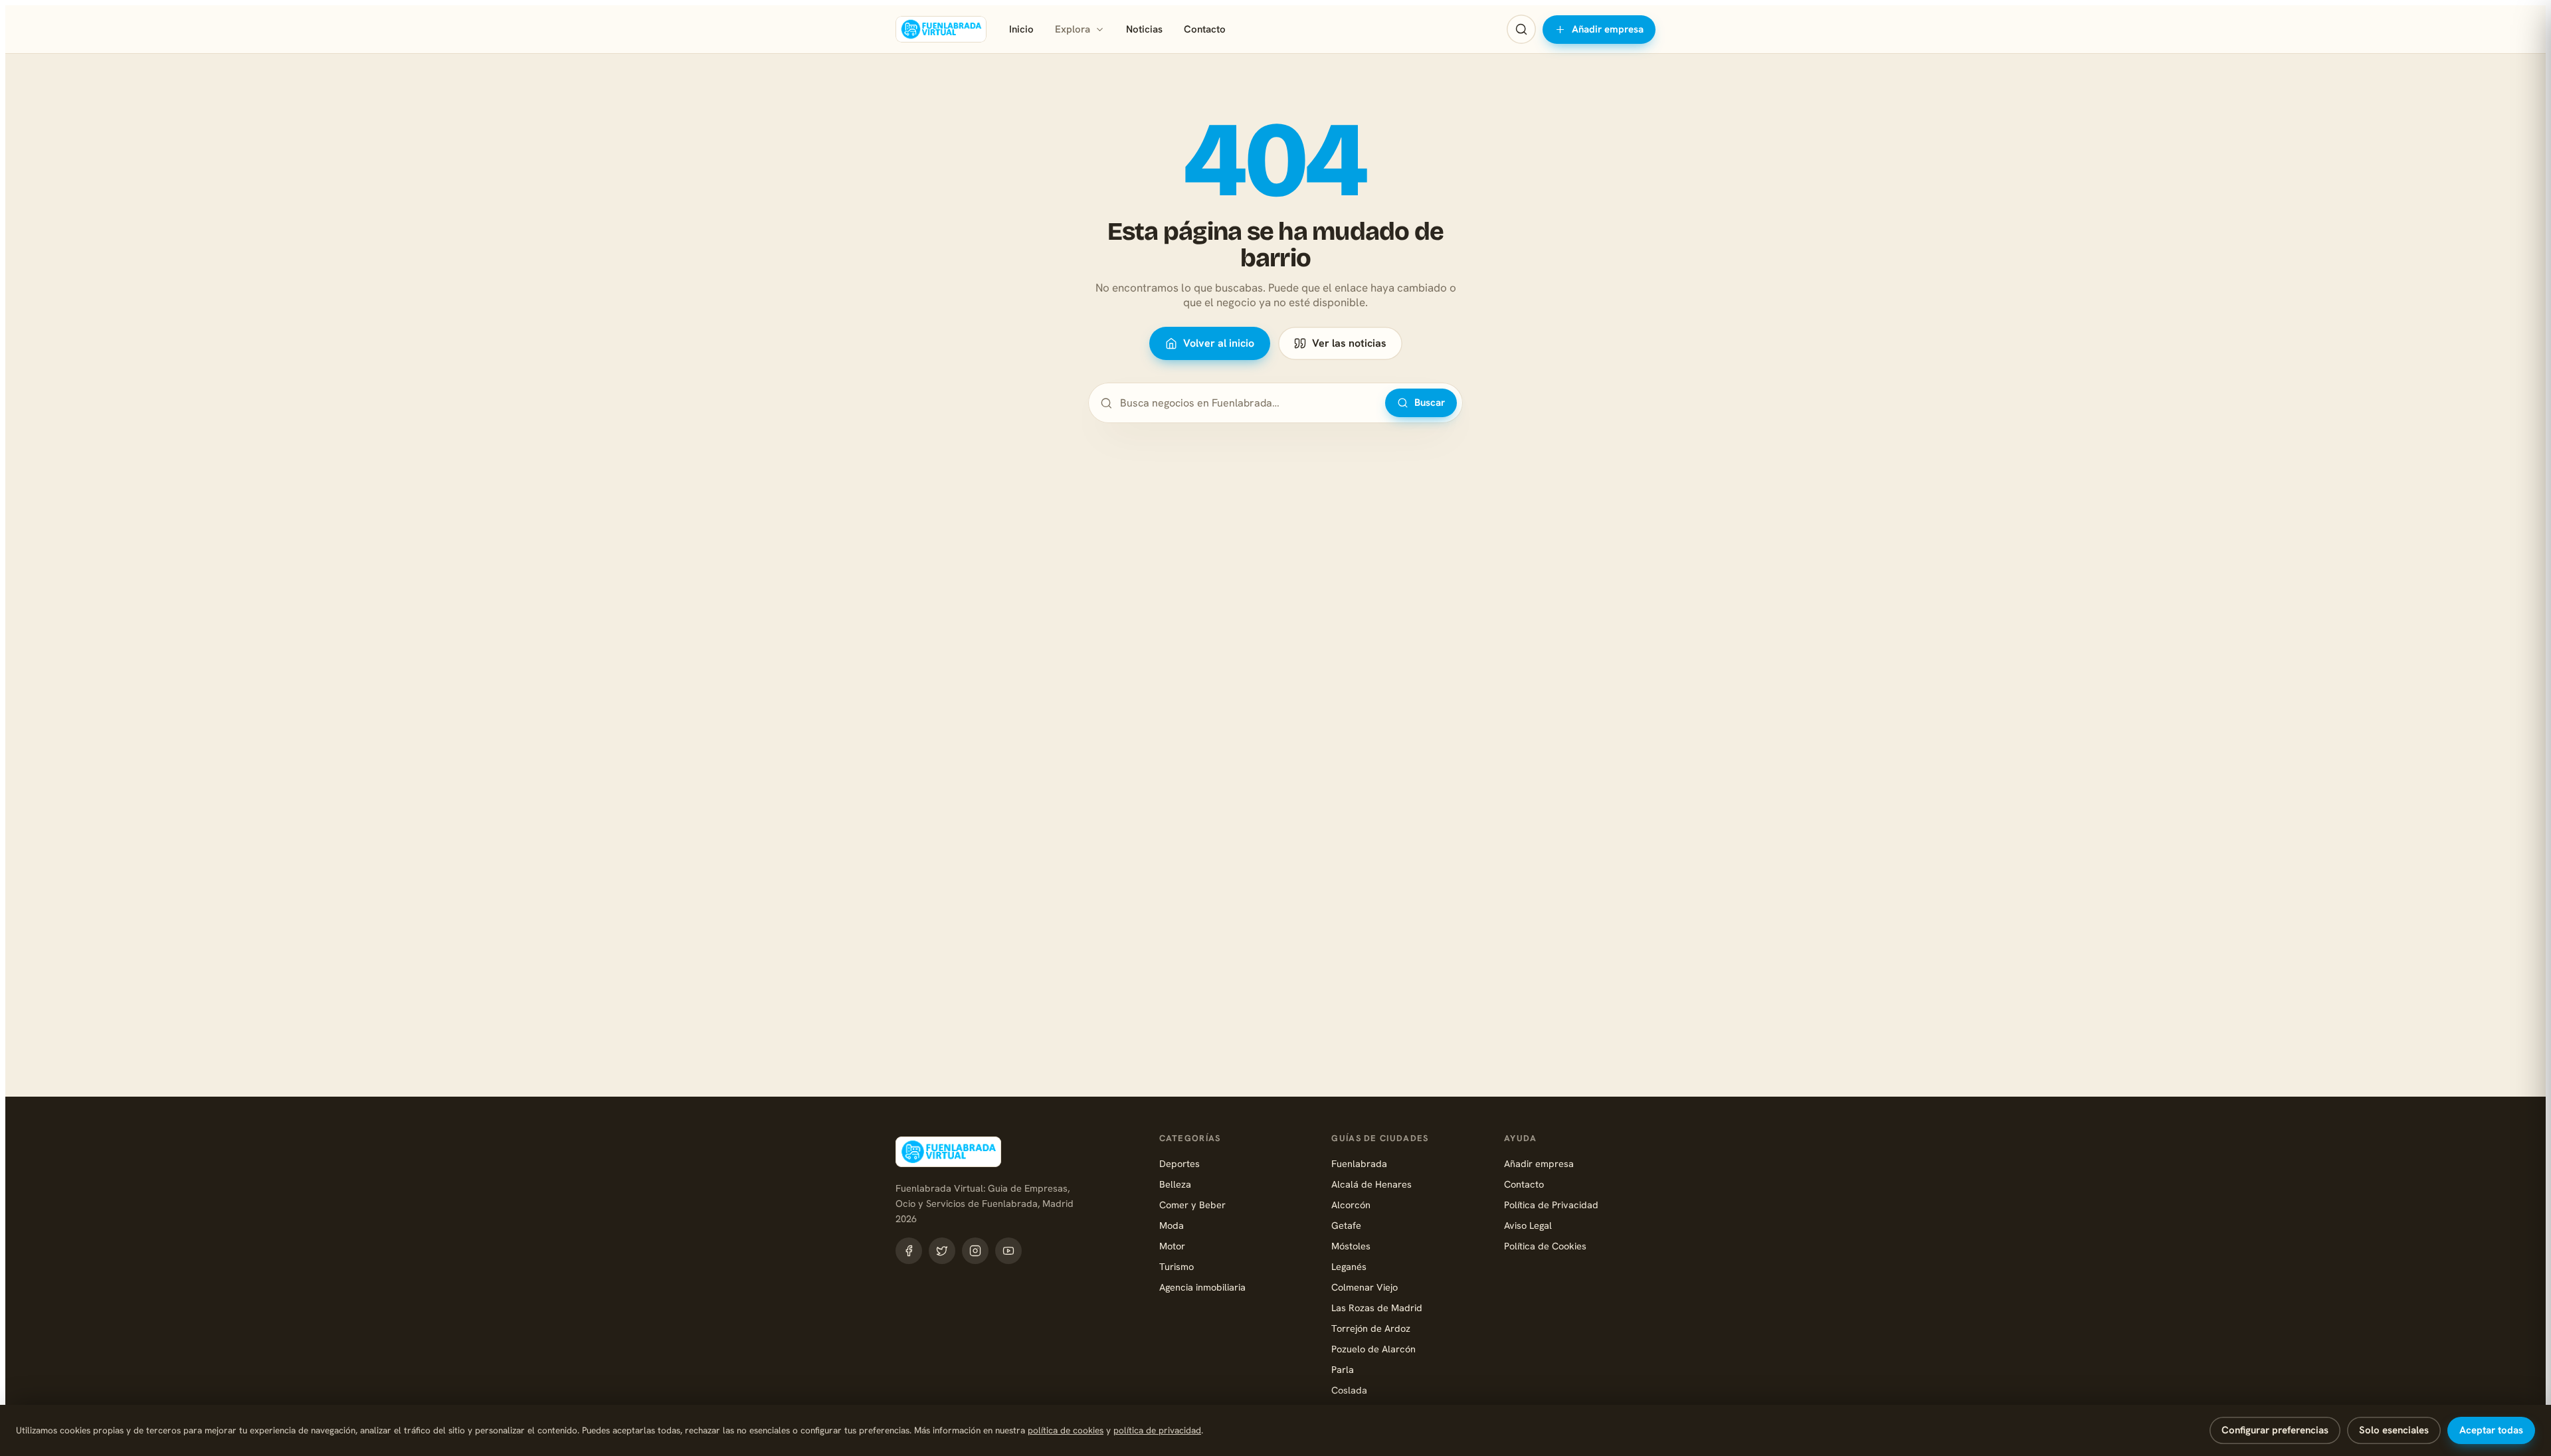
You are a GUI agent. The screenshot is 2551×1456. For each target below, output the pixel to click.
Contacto (1205, 29)
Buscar (1430, 403)
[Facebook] (909, 1251)
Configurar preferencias (2275, 1430)
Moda (1172, 1225)
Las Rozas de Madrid (1377, 1308)
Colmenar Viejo (1365, 1287)
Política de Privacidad (1551, 1205)
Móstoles (1351, 1246)
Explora (1073, 29)
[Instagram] (975, 1251)
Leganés (1349, 1266)
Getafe (1346, 1225)
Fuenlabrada (1359, 1163)
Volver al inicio (1219, 343)
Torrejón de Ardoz (1371, 1328)
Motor (1172, 1246)
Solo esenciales (2394, 1430)
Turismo (1177, 1266)
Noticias (1144, 29)
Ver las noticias (1349, 343)
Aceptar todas (2491, 1430)
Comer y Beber (1192, 1205)
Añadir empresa (1608, 29)
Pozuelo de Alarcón (1373, 1349)
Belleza (1175, 1184)
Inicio (1021, 29)
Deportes (1180, 1163)
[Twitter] (942, 1251)
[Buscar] (1521, 29)
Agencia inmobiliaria (1202, 1287)
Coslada (1349, 1390)
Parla (1343, 1369)
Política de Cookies (1545, 1246)
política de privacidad (1157, 1430)
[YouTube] (1008, 1251)
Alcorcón (1351, 1205)
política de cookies (1066, 1430)
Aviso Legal (1528, 1225)
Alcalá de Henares (1371, 1184)
